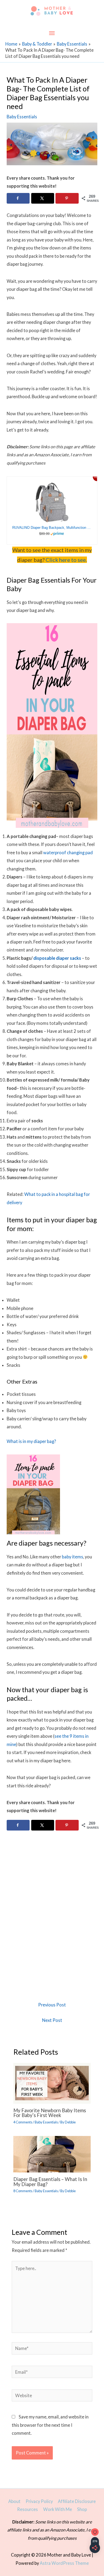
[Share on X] (43, 198)
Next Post (52, 2020)
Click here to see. (66, 560)
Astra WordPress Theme (64, 2563)
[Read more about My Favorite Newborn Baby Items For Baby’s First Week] (52, 2083)
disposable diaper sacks (57, 958)
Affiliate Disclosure (77, 2501)
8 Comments (23, 2191)
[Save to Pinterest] (67, 198)
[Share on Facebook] (18, 198)
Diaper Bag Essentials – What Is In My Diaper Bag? (50, 2182)
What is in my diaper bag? (31, 1441)
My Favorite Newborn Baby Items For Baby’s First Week (50, 2113)
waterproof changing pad (68, 852)
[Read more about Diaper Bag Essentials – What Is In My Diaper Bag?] (52, 2154)
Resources (27, 2509)
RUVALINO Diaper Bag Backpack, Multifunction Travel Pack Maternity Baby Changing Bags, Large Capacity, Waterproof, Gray (52, 528)
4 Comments (23, 2122)
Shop (82, 2509)
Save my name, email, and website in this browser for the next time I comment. (50, 2425)
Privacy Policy (39, 2501)
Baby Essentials (22, 117)
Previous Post (52, 2005)
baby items (73, 1557)
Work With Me (58, 2509)
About (14, 2501)
